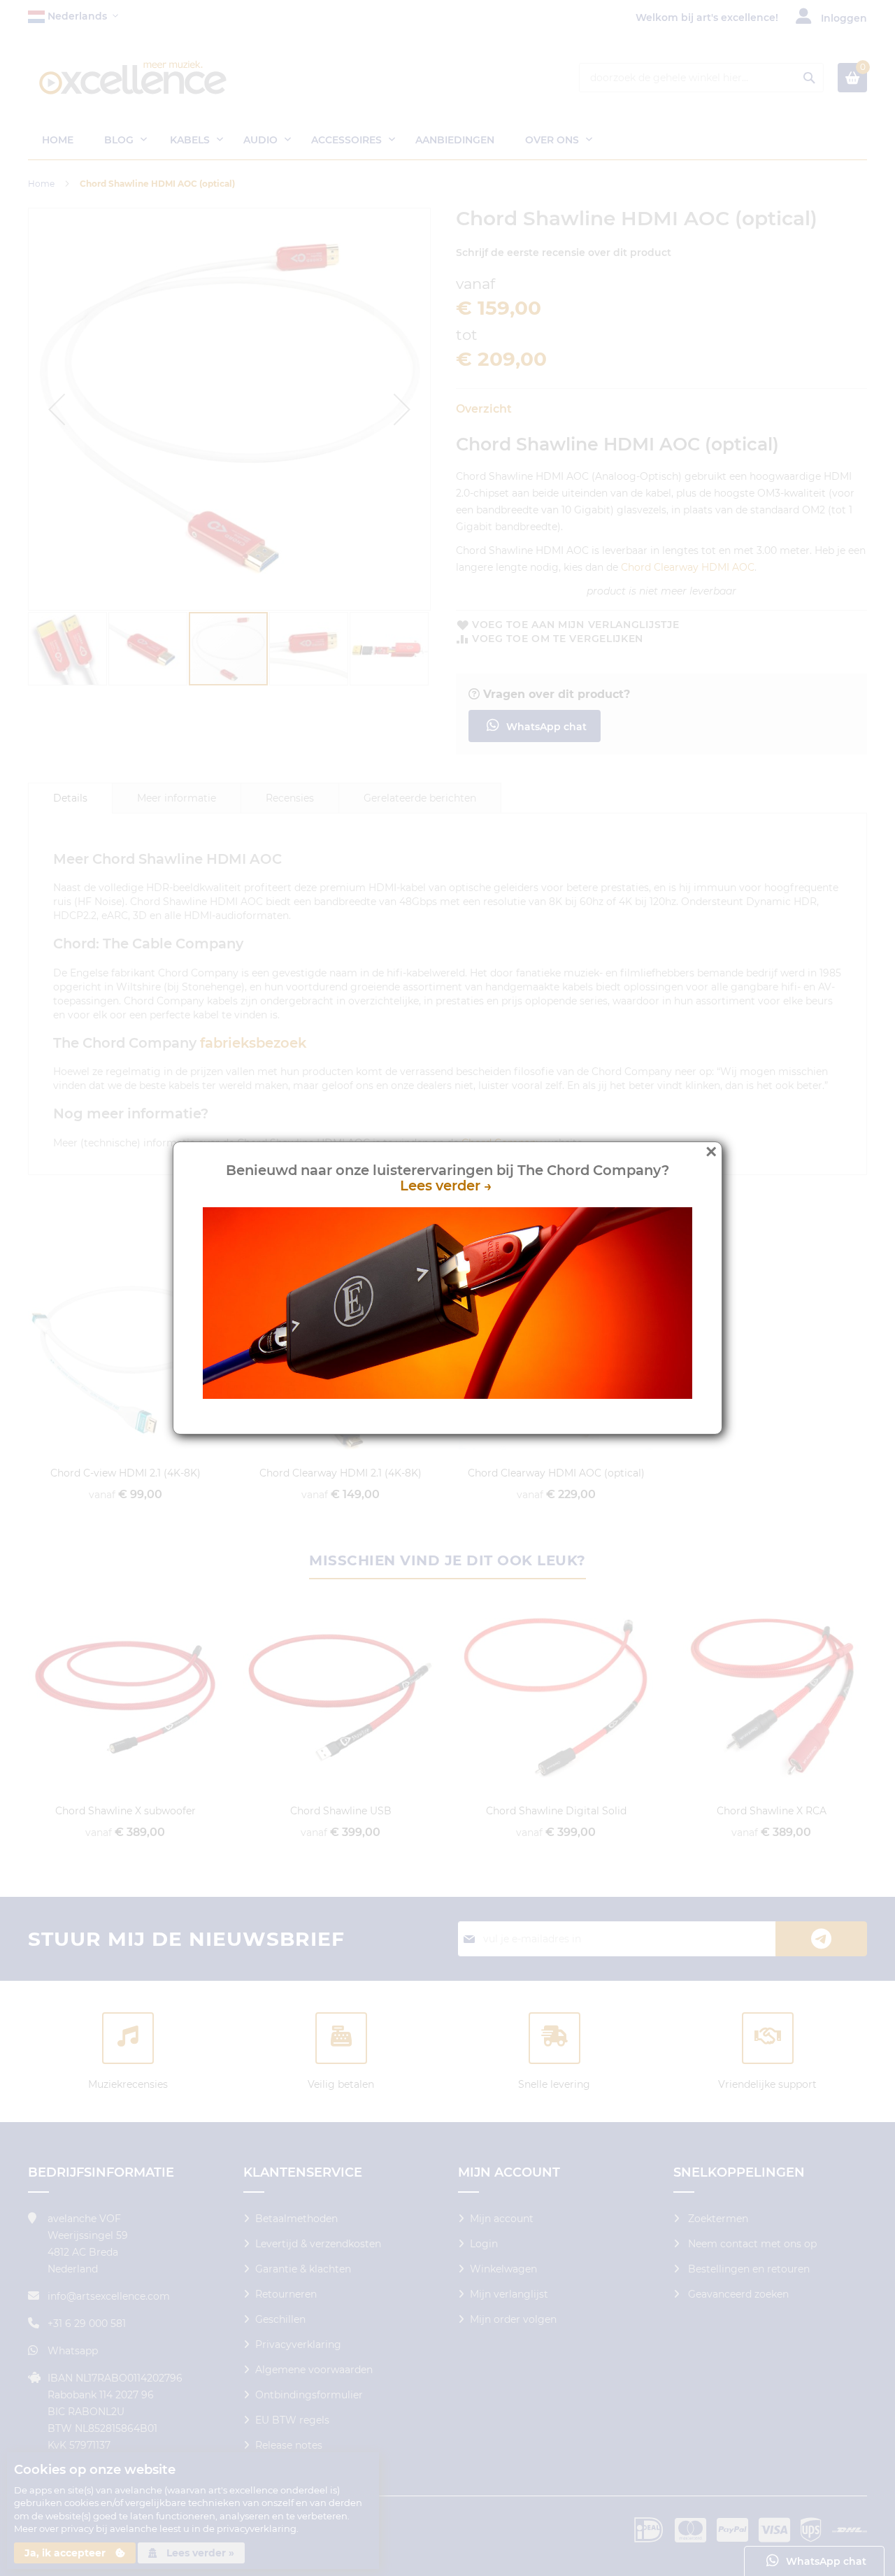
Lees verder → (448, 1186)
